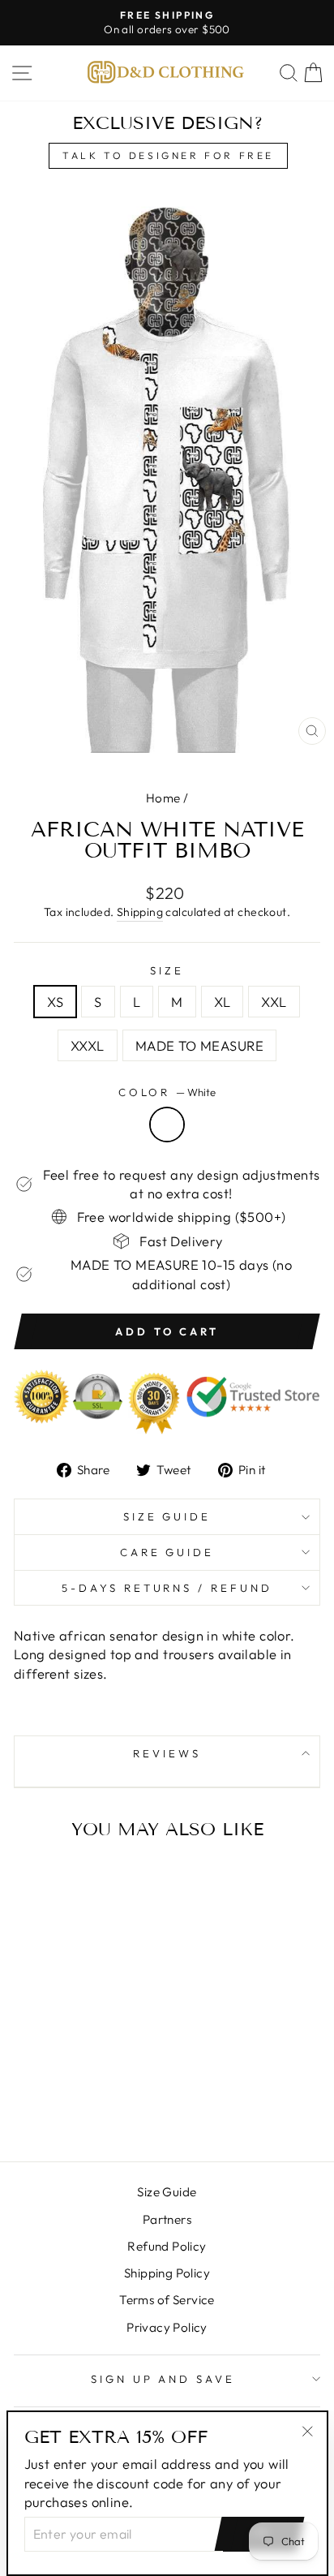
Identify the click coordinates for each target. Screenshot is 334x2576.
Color (167, 1092)
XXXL (88, 1045)
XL (223, 1002)
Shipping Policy (167, 2273)
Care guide (167, 1552)
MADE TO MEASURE (199, 1045)
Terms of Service (167, 2300)
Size (167, 970)
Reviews (167, 1753)
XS (55, 1002)
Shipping (140, 912)
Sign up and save (163, 2379)
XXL (274, 1002)
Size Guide (167, 1516)
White (167, 1125)
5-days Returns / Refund (167, 1588)
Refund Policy (167, 2246)
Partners (167, 2219)
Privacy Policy (167, 2327)
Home (163, 798)
